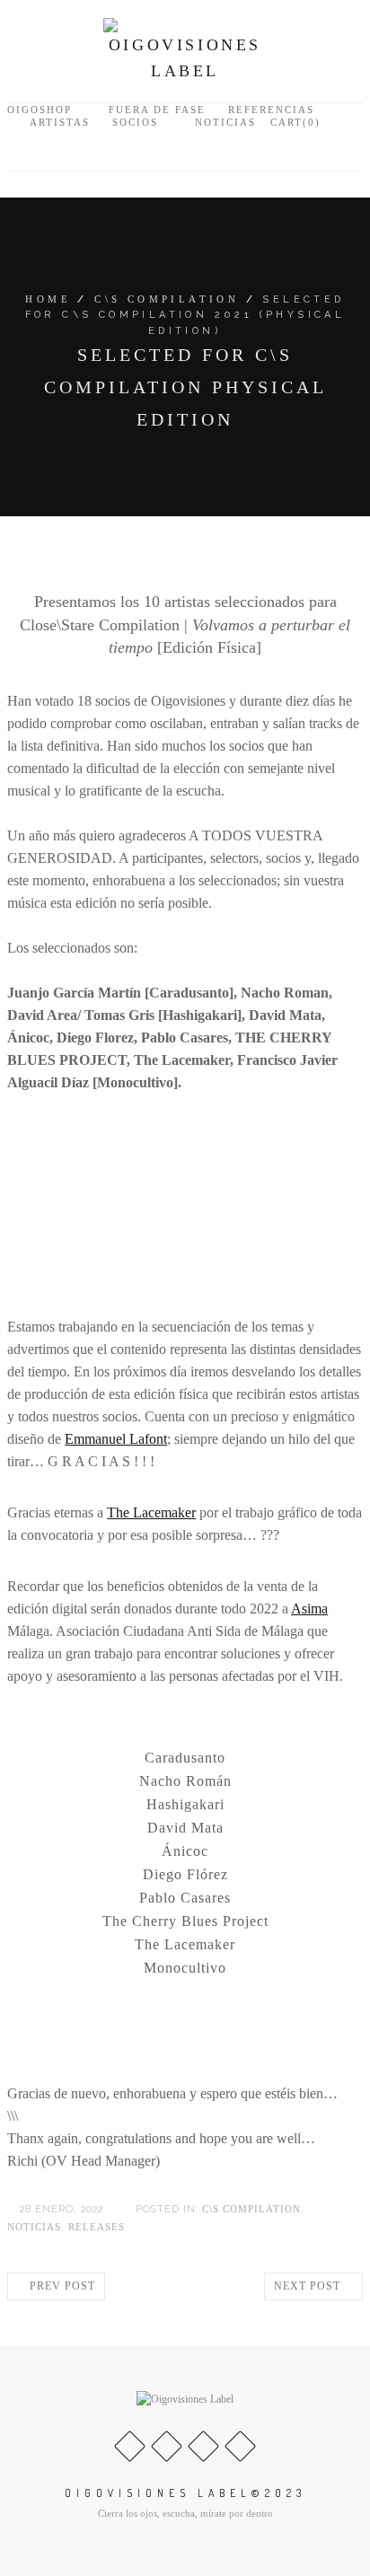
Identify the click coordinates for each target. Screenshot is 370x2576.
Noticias (225, 122)
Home (48, 299)
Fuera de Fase (157, 110)
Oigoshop (40, 110)
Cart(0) (293, 122)
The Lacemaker (151, 1512)
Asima (309, 1609)
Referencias (271, 110)
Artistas (60, 122)
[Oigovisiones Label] (185, 49)
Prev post (61, 2286)
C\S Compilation (167, 299)
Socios (135, 122)
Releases (97, 2227)
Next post (309, 2286)
